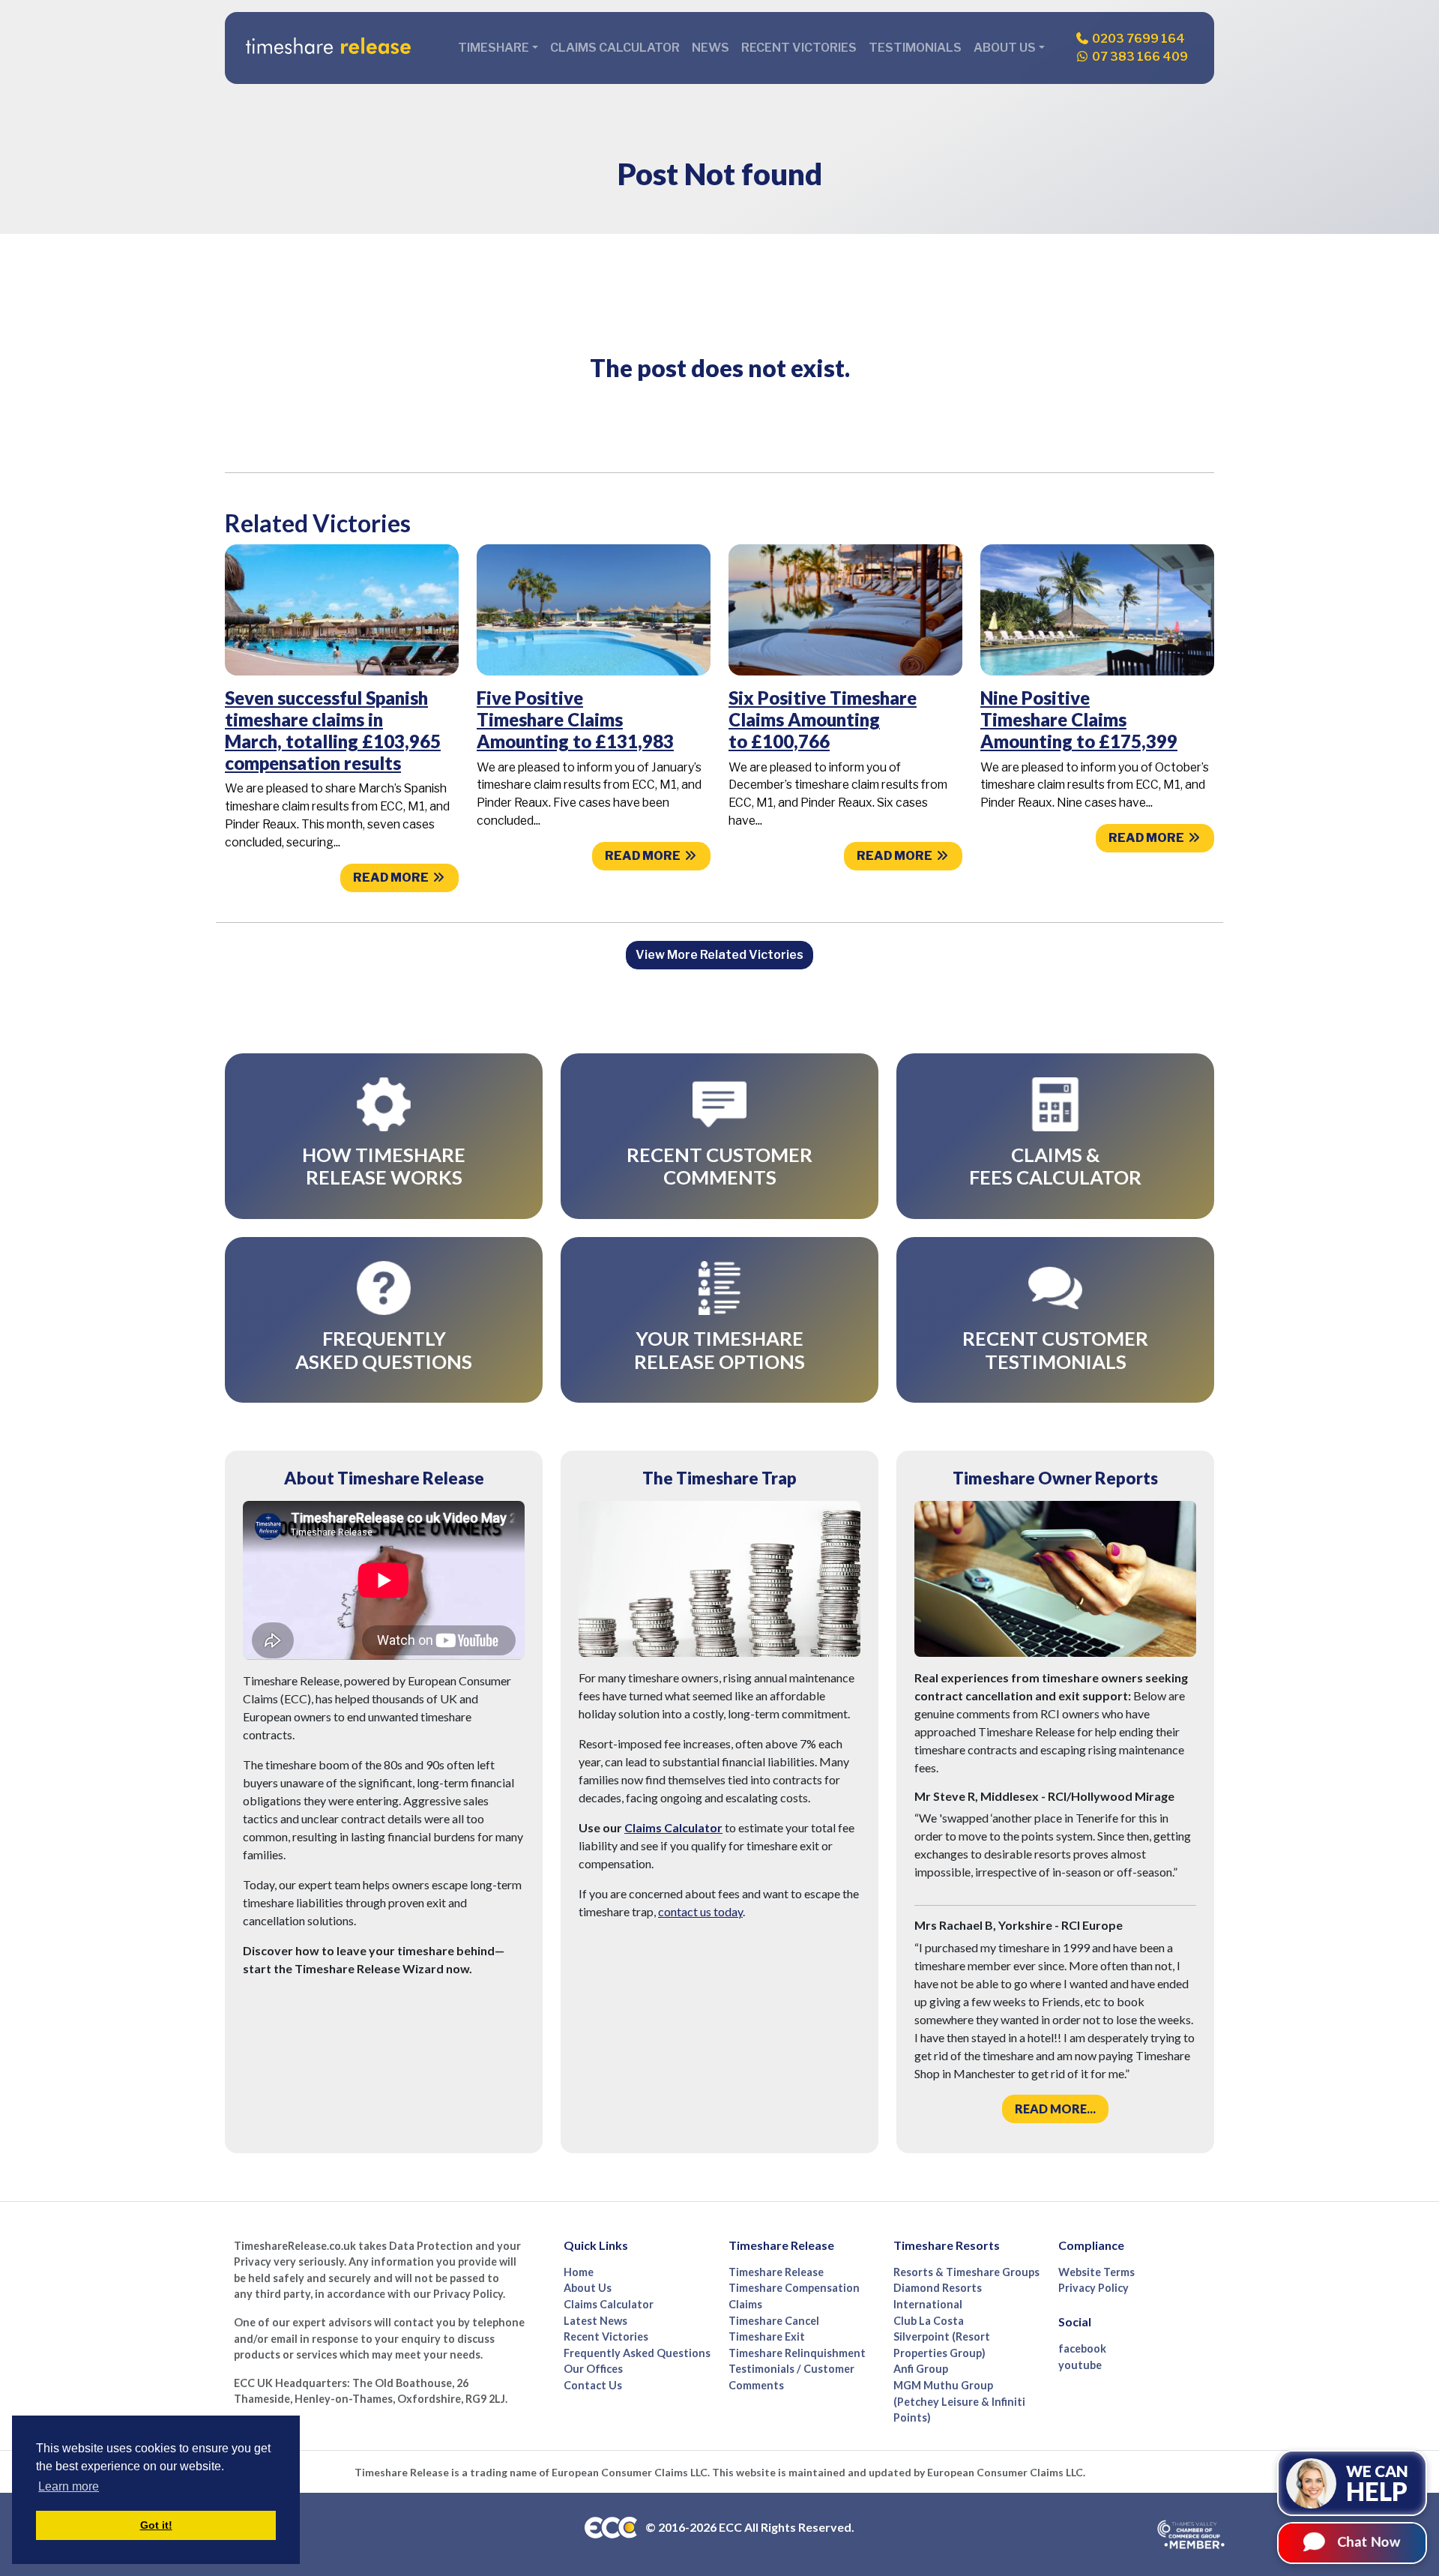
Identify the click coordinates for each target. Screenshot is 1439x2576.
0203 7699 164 (1137, 39)
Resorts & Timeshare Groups (966, 2272)
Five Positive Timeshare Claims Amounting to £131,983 (575, 719)
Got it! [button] (156, 2525)
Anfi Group (921, 2369)
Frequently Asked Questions (637, 2353)
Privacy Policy (1093, 2288)
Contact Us (593, 2385)
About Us (588, 2288)
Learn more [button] (69, 2486)
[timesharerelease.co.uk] (328, 48)
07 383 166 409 (1139, 57)
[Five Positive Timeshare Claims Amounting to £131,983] (594, 609)
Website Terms (1096, 2272)
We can (1377, 2482)
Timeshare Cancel (774, 2321)
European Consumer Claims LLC (630, 2472)
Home (579, 2272)
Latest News (595, 2321)
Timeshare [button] (494, 48)
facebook (1082, 2348)
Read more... (1055, 2109)
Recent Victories (799, 48)
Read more (392, 878)
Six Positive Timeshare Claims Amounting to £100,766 (823, 719)
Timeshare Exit (767, 2336)
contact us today (700, 1911)
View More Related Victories (719, 955)
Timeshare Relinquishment (797, 2353)
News (711, 48)
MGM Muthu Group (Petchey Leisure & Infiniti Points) (959, 2401)
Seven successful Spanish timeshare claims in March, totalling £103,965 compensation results (333, 730)
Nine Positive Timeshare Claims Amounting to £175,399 (1079, 719)
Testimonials (915, 48)
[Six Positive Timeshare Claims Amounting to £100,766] (845, 609)
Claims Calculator (615, 48)
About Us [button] (1005, 48)
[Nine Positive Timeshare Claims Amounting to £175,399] (1097, 609)
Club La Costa (929, 2321)
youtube (1080, 2365)
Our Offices (593, 2369)
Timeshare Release (776, 2272)
